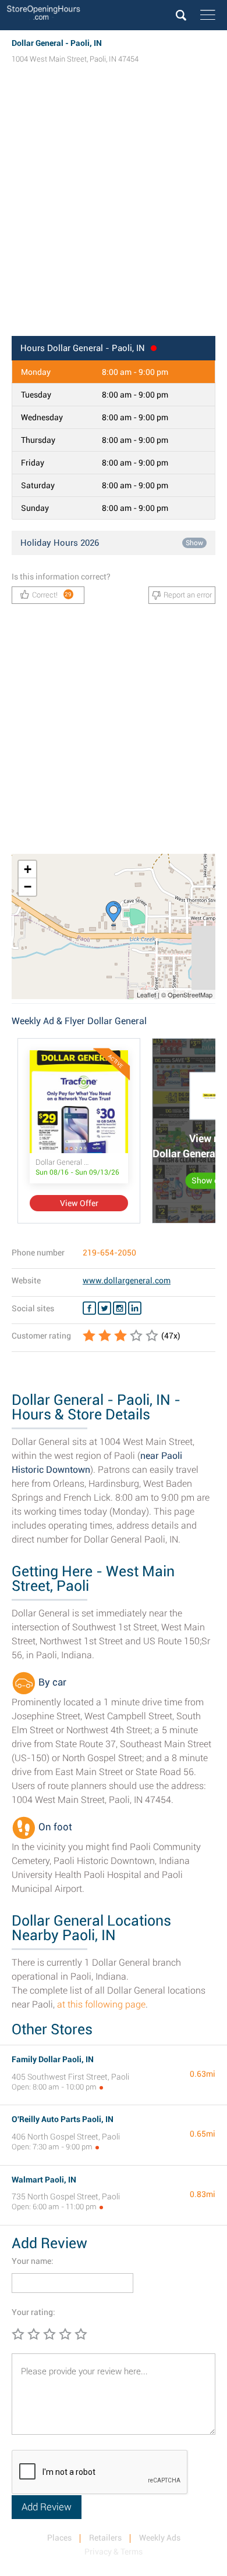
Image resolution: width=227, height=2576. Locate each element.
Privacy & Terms (114, 2552)
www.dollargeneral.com (127, 1280)
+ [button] (28, 869)
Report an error (188, 595)
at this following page (101, 2004)
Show (194, 543)
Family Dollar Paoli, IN (53, 2059)
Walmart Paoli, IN (44, 2180)
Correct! (52, 595)
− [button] (28, 887)
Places (59, 2538)
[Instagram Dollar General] (120, 1308)
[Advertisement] (114, 211)
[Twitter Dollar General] (104, 1308)
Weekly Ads (160, 2538)
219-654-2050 (109, 1253)
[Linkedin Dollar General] (135, 1308)
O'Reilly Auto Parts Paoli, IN (63, 2119)
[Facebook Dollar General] (89, 1308)
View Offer (79, 1203)
